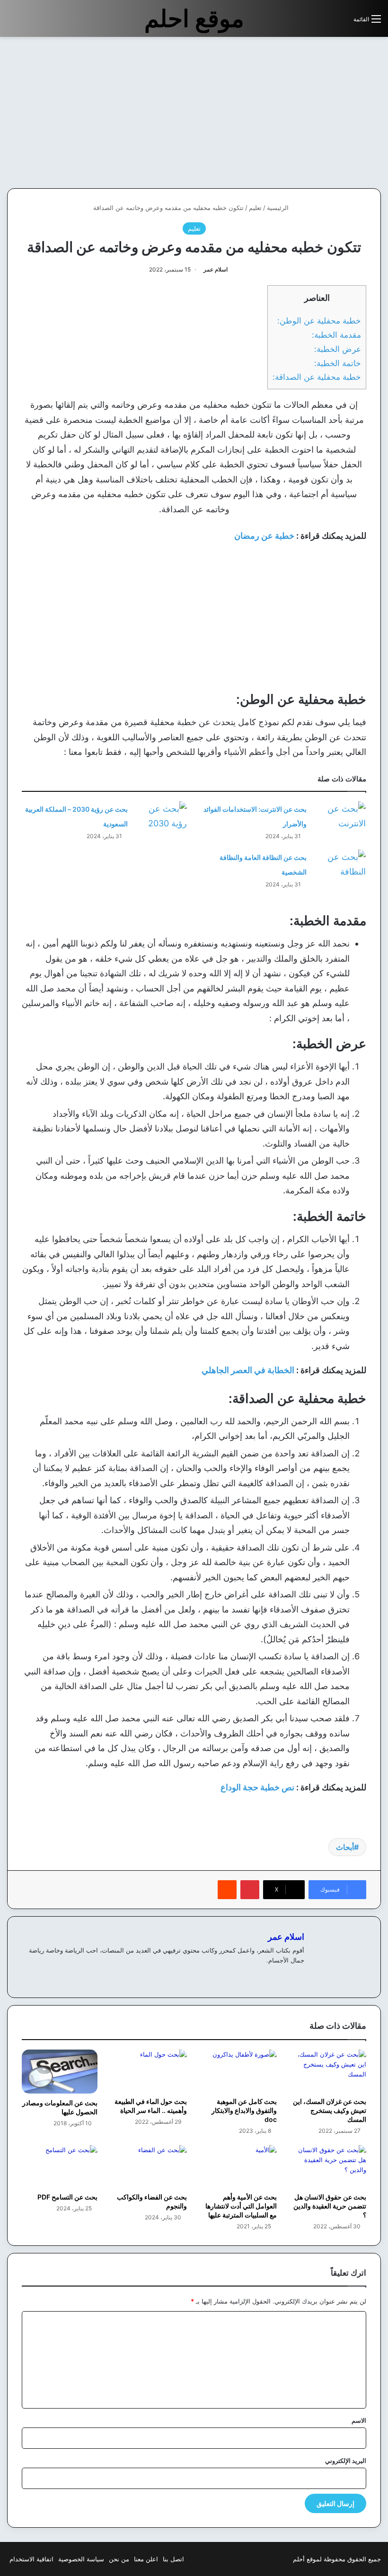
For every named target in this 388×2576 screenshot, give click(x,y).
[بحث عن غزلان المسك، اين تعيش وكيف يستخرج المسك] (329, 2071)
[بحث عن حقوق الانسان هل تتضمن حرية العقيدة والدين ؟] (329, 2166)
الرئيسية (279, 208)
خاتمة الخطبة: (338, 363)
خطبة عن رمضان (264, 536)
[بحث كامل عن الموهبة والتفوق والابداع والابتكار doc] (239, 2071)
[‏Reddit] (227, 1890)
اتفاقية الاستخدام (31, 2559)
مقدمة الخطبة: (336, 335)
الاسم (359, 2420)
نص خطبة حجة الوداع (257, 1787)
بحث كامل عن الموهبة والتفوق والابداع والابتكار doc (244, 2110)
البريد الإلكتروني (346, 2461)
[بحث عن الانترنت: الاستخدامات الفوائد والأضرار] (340, 819)
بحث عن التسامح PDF (67, 2197)
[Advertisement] (309, 113)
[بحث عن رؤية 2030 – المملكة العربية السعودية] (161, 819)
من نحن (119, 2559)
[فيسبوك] (299, 1976)
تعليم (255, 208)
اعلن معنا (146, 2559)
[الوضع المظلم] (325, 22)
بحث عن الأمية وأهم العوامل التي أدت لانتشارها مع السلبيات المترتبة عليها (241, 2206)
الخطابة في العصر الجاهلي (248, 1370)
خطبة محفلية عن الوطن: (319, 320)
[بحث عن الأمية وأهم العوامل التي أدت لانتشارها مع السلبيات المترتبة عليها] (239, 2166)
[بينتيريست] (250, 1890)
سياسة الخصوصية (81, 2559)
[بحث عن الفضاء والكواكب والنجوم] (150, 2166)
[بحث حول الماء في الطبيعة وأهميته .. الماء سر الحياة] (150, 2071)
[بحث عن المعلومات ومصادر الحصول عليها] (60, 2072)
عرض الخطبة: (338, 349)
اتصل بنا (173, 2559)
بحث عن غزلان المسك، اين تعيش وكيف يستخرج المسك (330, 2110)
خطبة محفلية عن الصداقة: (317, 377)
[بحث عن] (342, 22)
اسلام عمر (216, 269)
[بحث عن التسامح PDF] (60, 2166)
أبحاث (345, 1847)
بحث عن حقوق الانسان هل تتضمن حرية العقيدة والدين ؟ (330, 2206)
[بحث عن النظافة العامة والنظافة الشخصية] (340, 867)
